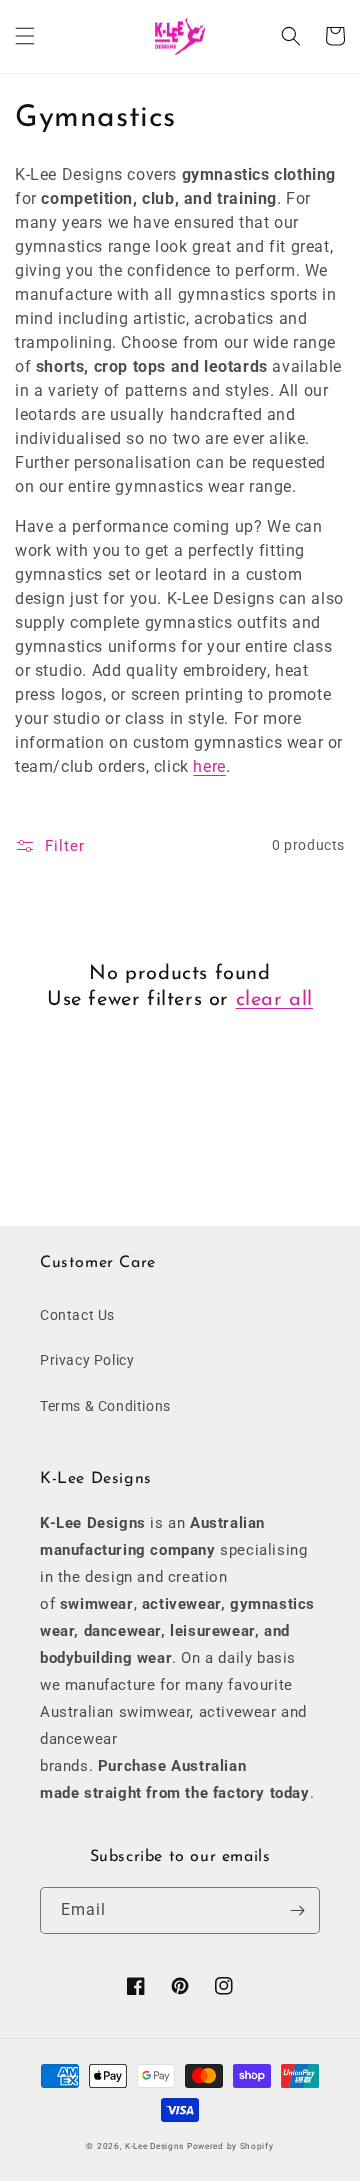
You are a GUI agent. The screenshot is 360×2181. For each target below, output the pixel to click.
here (209, 766)
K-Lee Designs (154, 2146)
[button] (25, 36)
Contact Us (77, 1315)
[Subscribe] (297, 1910)
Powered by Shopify (230, 2146)
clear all (274, 1000)
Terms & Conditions (105, 1406)
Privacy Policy (87, 1360)
